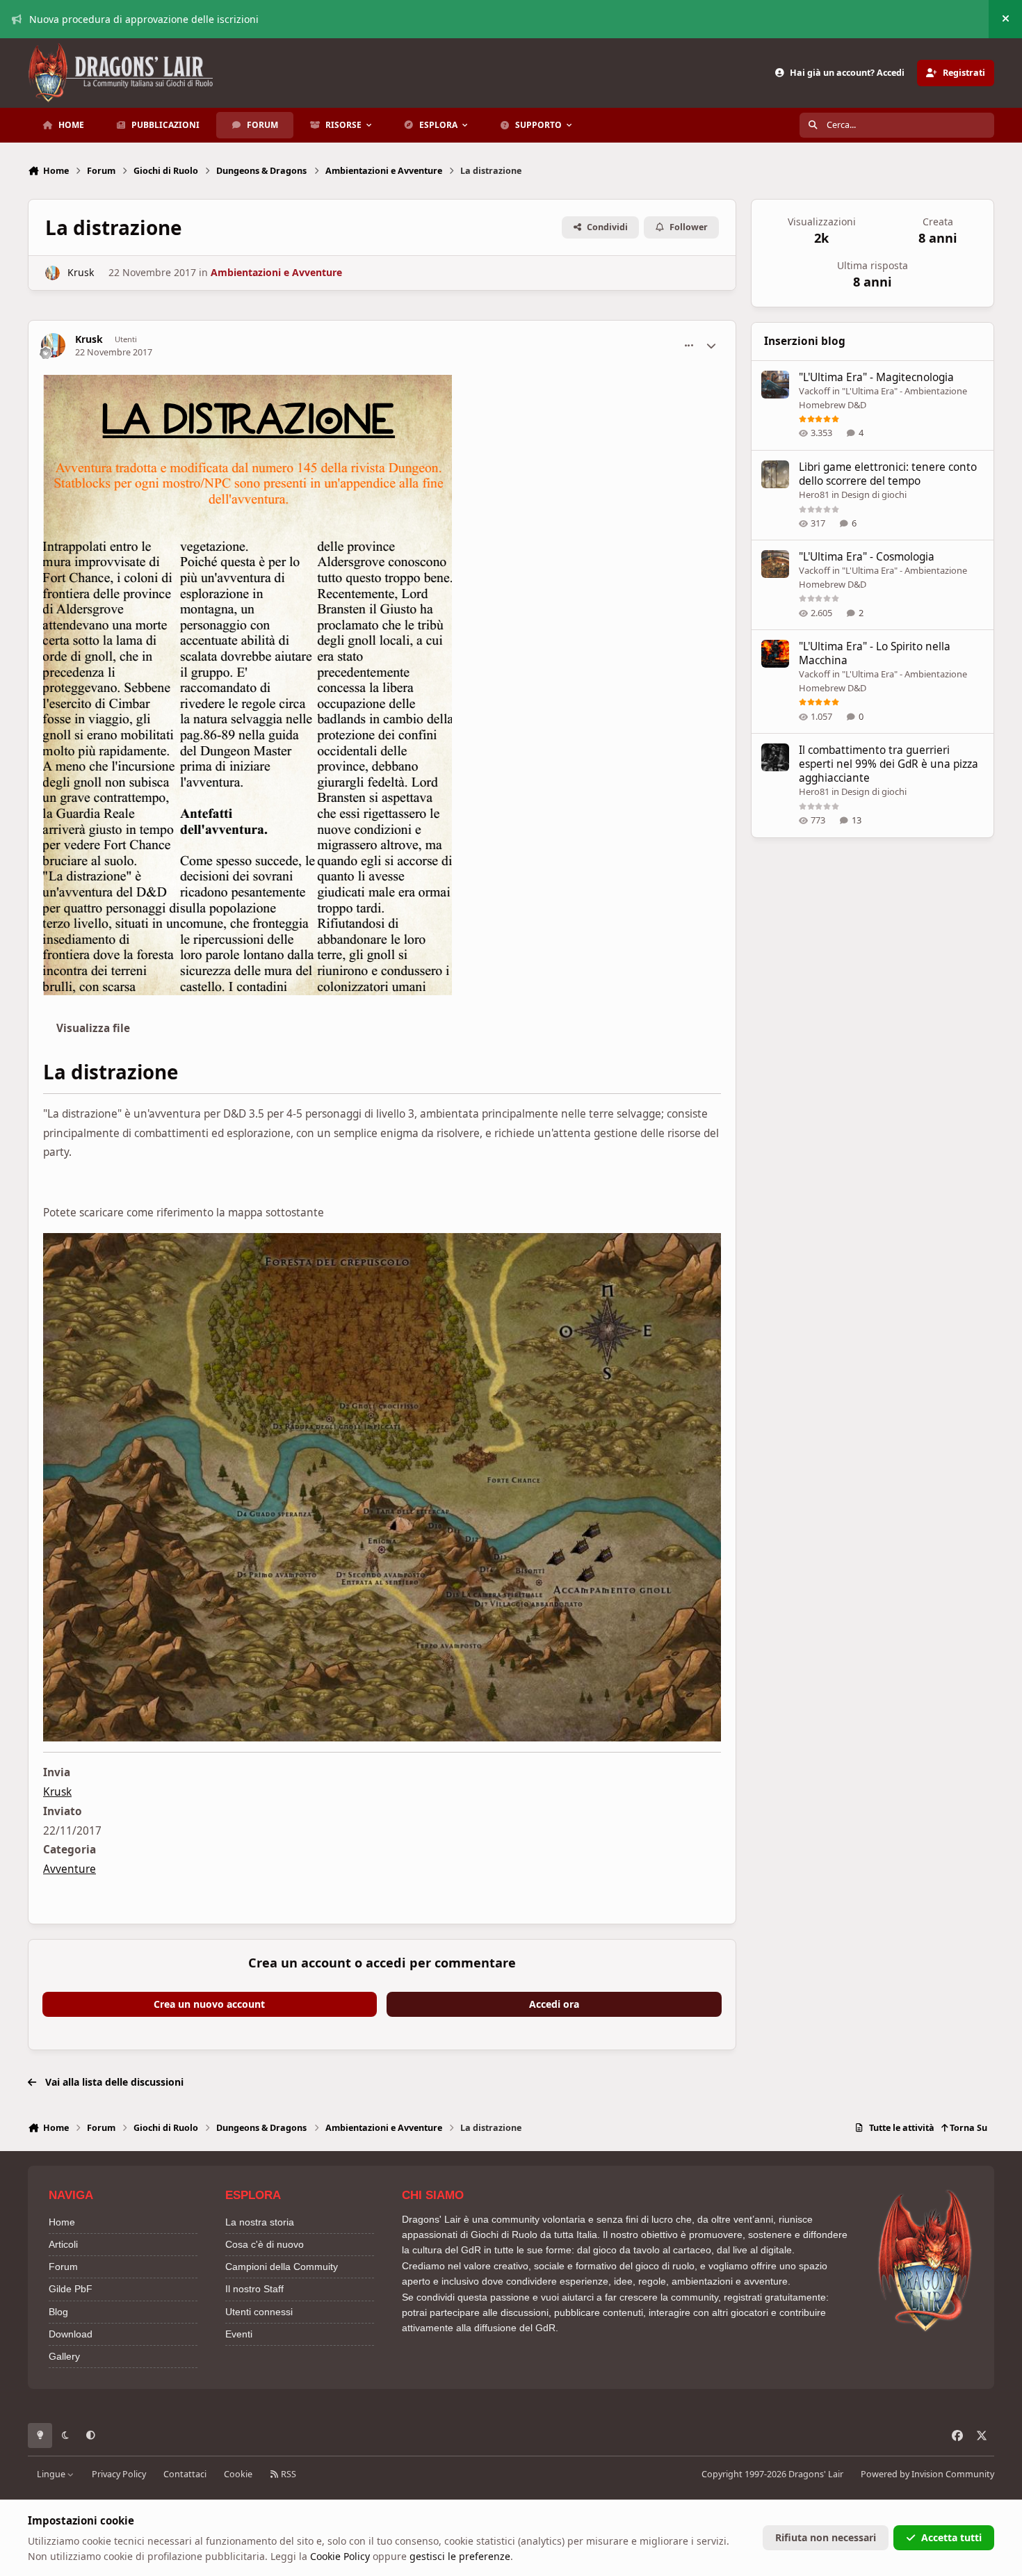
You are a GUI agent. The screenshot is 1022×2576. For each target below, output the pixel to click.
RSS (287, 2474)
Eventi (239, 2334)
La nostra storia (260, 2222)
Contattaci (185, 2474)
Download (71, 2334)
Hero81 (814, 494)
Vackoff (814, 391)
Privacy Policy (119, 2474)
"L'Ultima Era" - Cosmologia (867, 557)
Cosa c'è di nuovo (265, 2244)
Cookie (238, 2474)
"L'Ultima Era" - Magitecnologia (876, 377)
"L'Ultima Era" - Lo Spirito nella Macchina (875, 653)
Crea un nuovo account (209, 2004)
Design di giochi (874, 494)
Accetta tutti (951, 2537)
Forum (63, 2267)
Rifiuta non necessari (826, 2537)
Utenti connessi (259, 2312)
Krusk (81, 272)
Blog (58, 2312)
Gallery (64, 2356)
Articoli (63, 2244)
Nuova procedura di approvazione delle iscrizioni (144, 19)
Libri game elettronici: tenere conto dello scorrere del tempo (888, 474)
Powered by (927, 2474)
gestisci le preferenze (460, 2556)
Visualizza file (93, 1028)
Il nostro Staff (254, 2289)
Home (62, 2222)
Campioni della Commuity (282, 2267)
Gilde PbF (71, 2289)
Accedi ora (554, 2004)
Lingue (52, 2474)
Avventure (70, 1869)
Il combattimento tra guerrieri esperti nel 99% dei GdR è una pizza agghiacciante (889, 764)
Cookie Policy (340, 2556)
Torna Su (967, 2128)
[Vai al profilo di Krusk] (52, 273)
